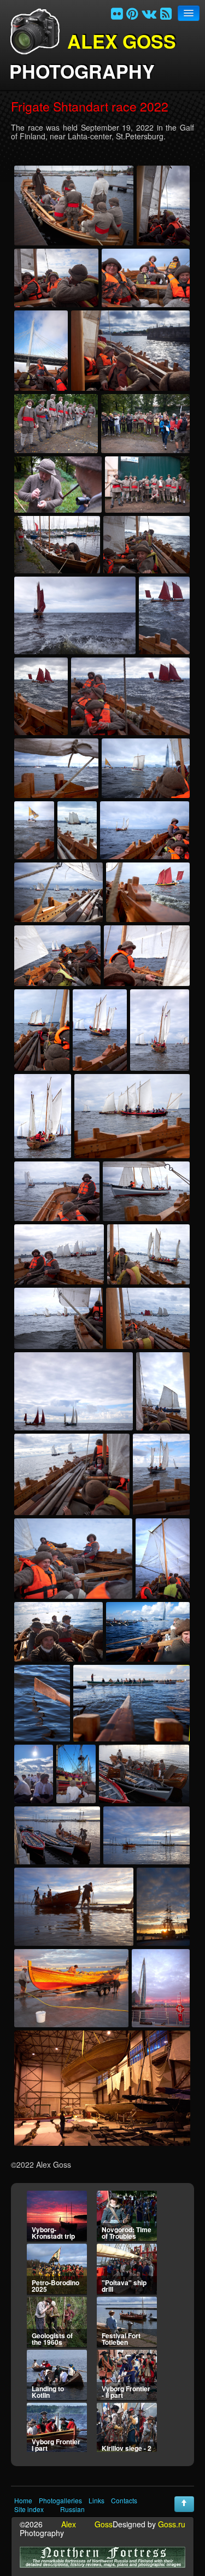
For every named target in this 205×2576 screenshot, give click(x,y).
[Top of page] (184, 2504)
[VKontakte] (149, 13)
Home (23, 2501)
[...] (74, 206)
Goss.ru (172, 2524)
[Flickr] (117, 13)
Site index (29, 2509)
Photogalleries (60, 2501)
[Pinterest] (132, 13)
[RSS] (166, 13)
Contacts (124, 2501)
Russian (72, 2509)
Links (96, 2501)
